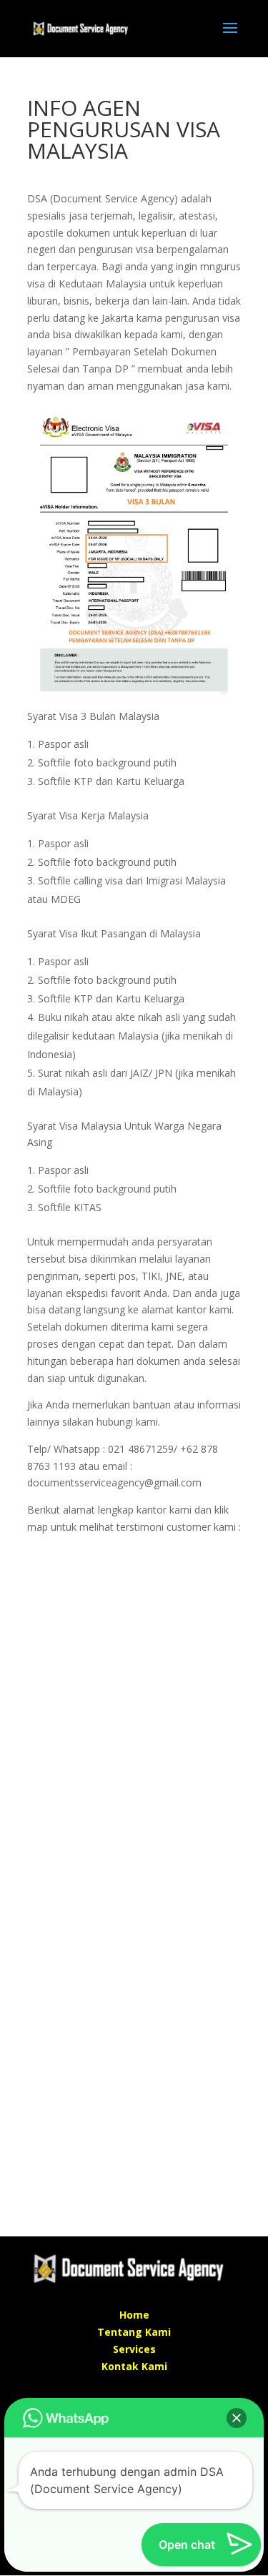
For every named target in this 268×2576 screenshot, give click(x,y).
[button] (237, 2418)
